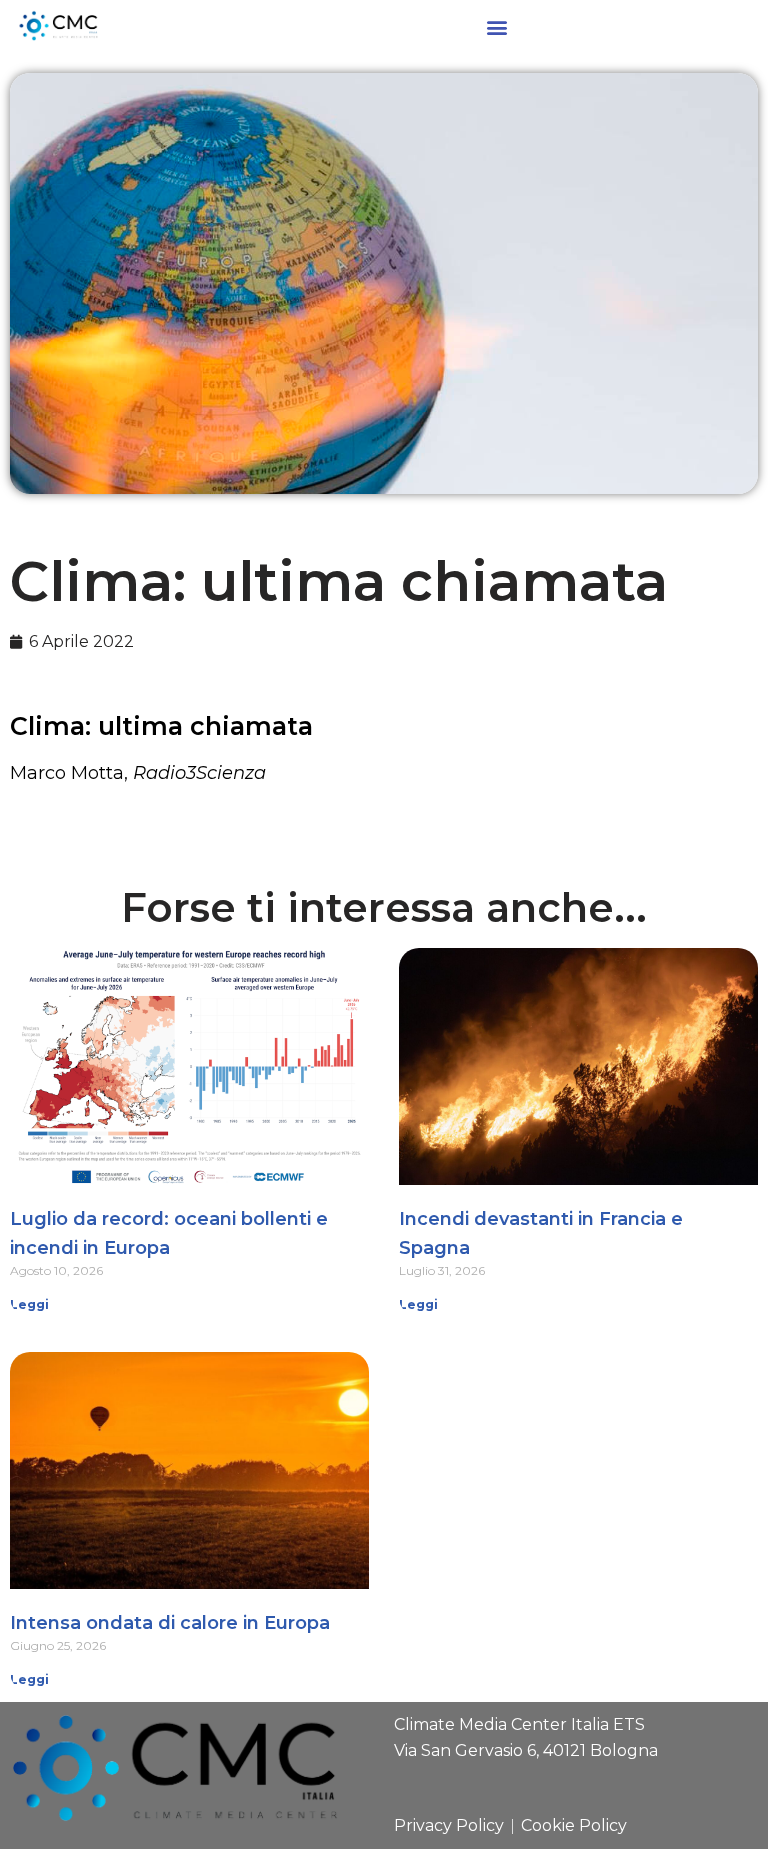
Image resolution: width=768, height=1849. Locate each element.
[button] (496, 26)
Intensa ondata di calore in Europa (170, 1623)
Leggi (29, 1304)
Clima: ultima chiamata (161, 726)
